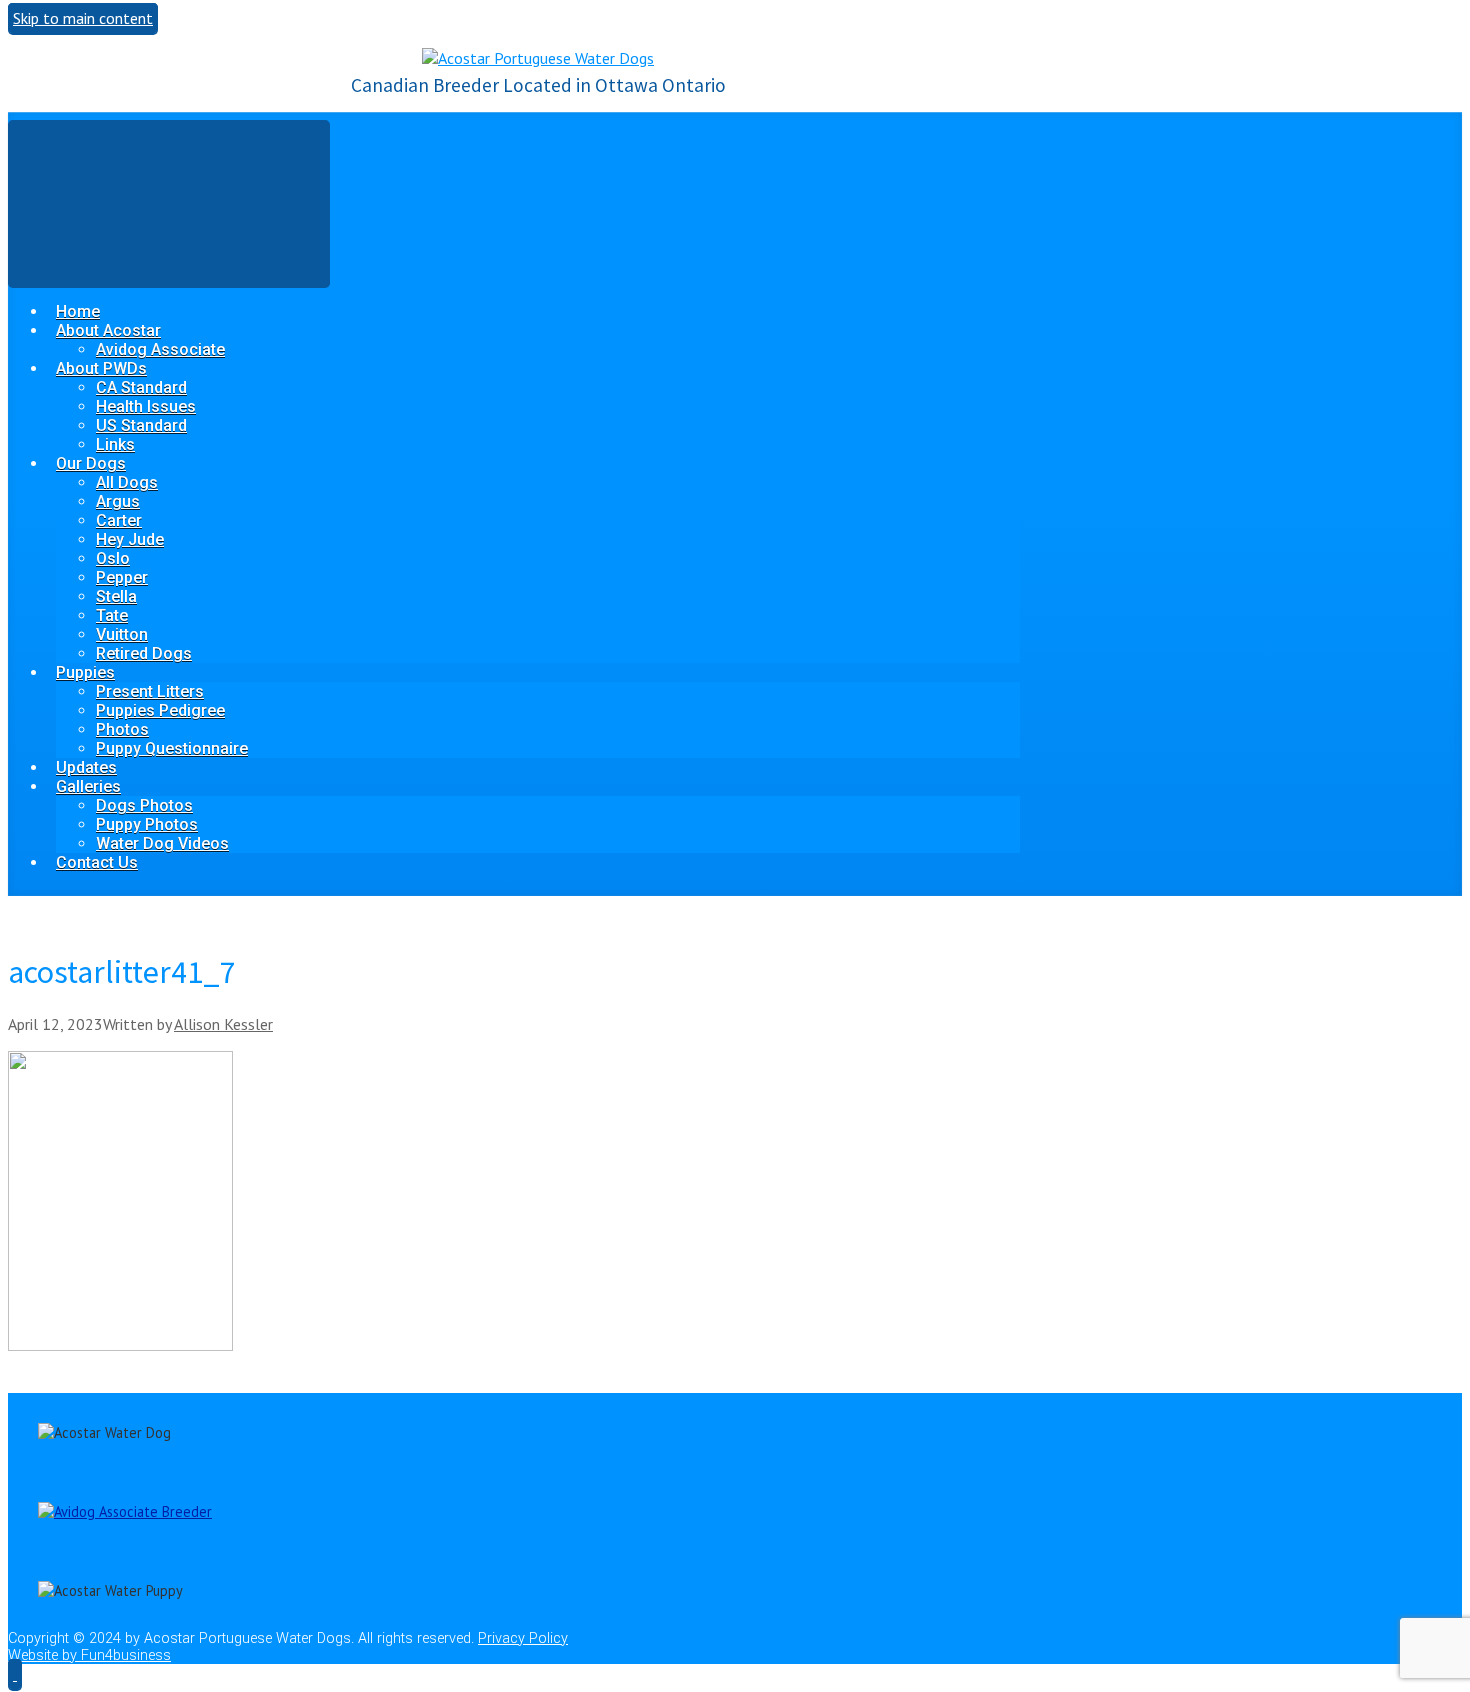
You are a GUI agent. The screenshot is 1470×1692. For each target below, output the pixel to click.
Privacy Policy (523, 1638)
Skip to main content (83, 18)
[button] (15, 1674)
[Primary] (169, 203)
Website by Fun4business (89, 1655)
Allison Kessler (223, 1024)
